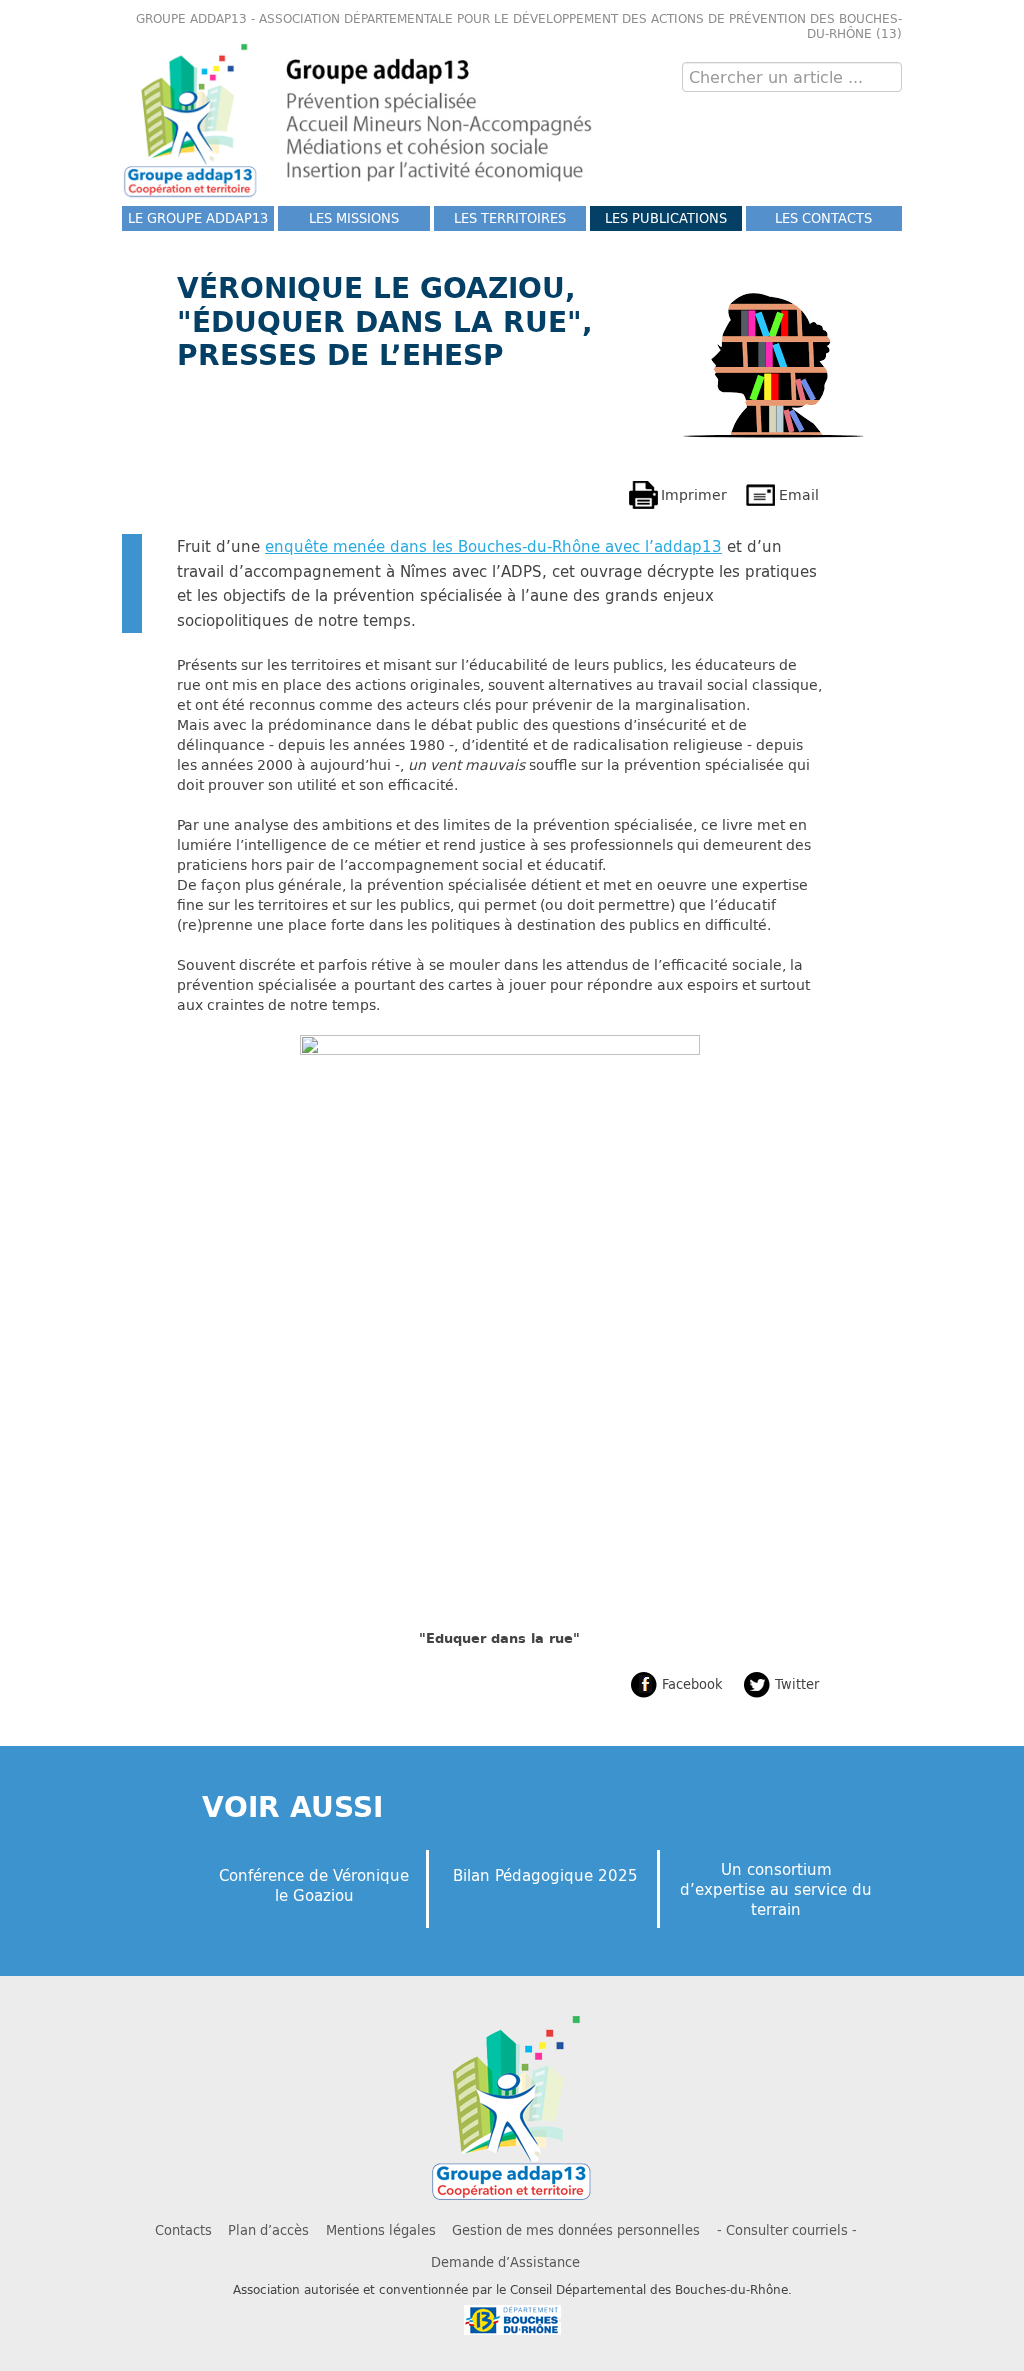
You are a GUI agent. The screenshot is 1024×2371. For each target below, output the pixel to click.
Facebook (692, 1684)
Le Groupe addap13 (198, 218)
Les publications (666, 218)
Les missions (354, 218)
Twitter (797, 1684)
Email (799, 494)
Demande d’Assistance (505, 2262)
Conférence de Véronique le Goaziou (314, 1885)
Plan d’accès (268, 2230)
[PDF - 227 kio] (500, 1329)
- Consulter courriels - (787, 2230)
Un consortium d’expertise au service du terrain (776, 1889)
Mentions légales (381, 2230)
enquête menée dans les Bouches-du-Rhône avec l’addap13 (493, 546)
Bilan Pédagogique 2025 (545, 1875)
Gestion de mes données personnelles (576, 2230)
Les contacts (823, 218)
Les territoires (510, 218)
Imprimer (694, 494)
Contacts (183, 2230)
